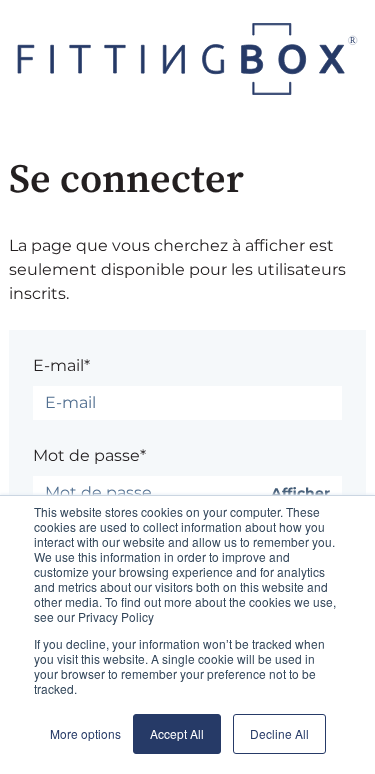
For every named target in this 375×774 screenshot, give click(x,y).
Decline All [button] (279, 733)
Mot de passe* (89, 455)
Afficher (300, 493)
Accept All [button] (177, 733)
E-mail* (61, 365)
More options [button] (85, 733)
